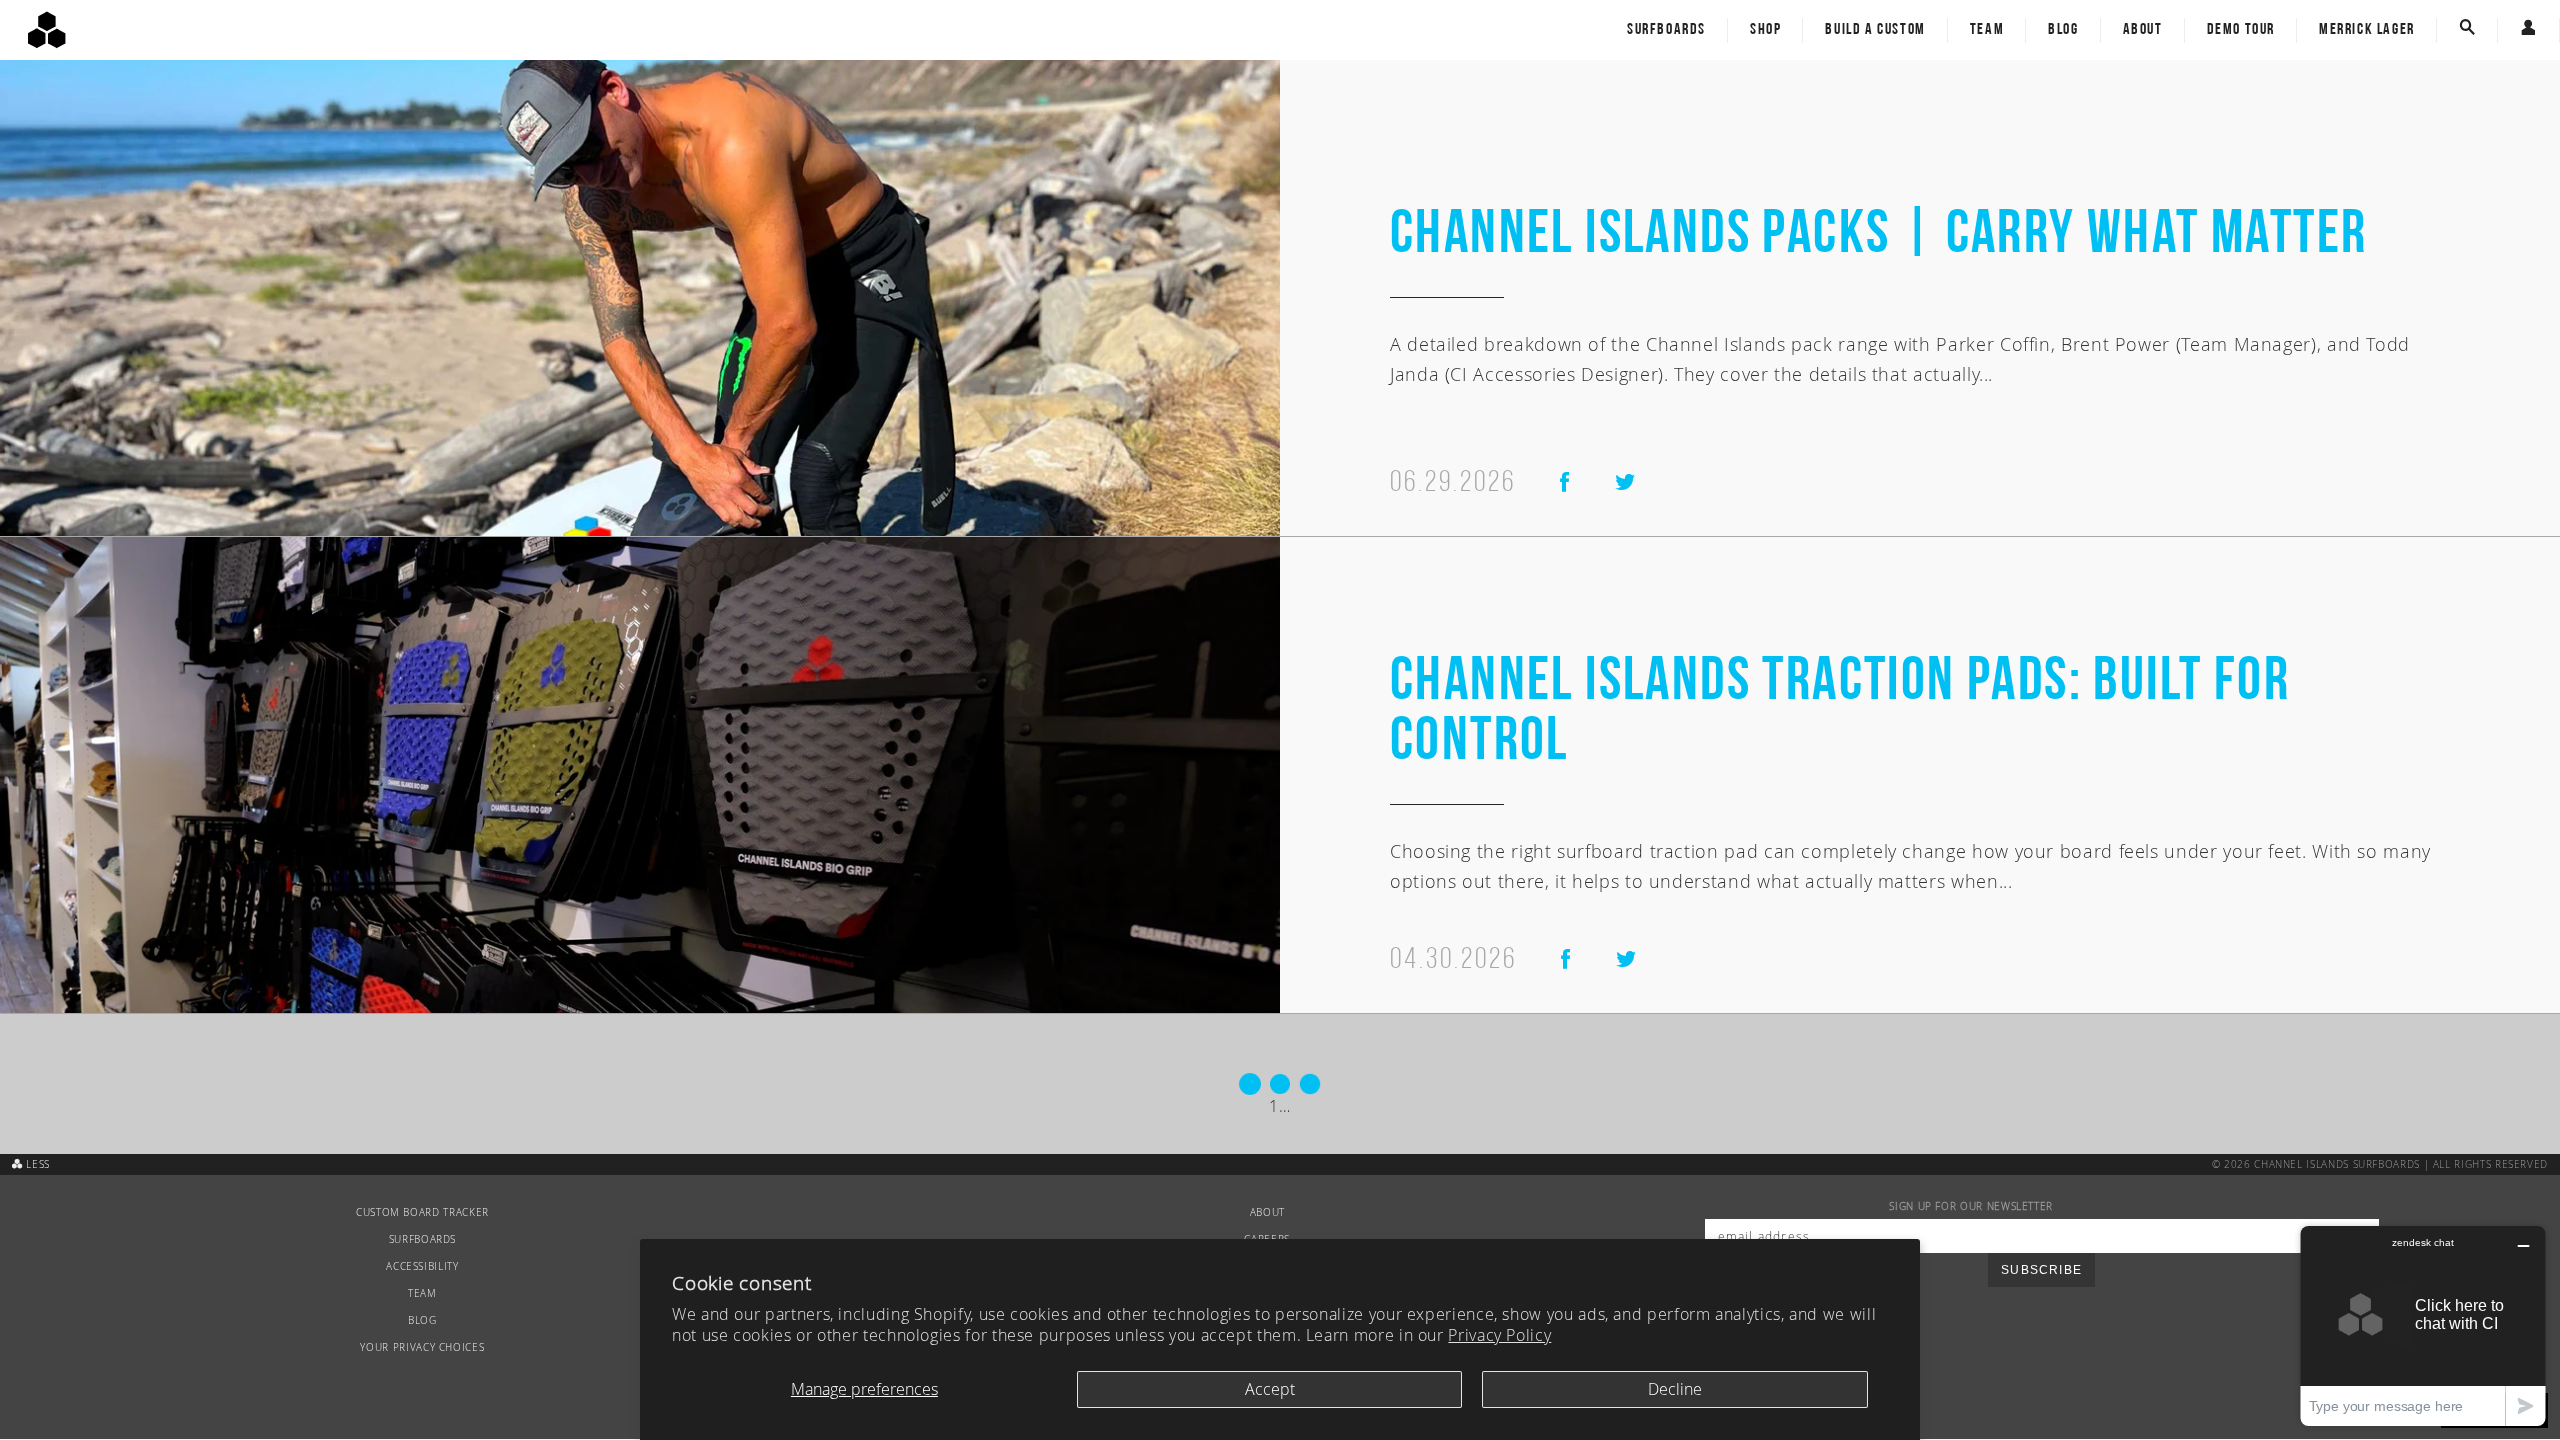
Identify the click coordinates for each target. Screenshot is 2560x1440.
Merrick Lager (2367, 30)
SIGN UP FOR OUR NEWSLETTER (1971, 1206)
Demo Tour (2241, 30)
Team (1987, 30)
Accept (1270, 1389)
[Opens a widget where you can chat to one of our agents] (2423, 1325)
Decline (1675, 1389)
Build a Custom (1875, 30)
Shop (1765, 30)
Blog (2063, 30)
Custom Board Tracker (422, 1212)
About (2143, 30)
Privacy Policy (1499, 1335)
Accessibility (422, 1266)
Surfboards (1666, 30)
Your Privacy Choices (422, 1347)
